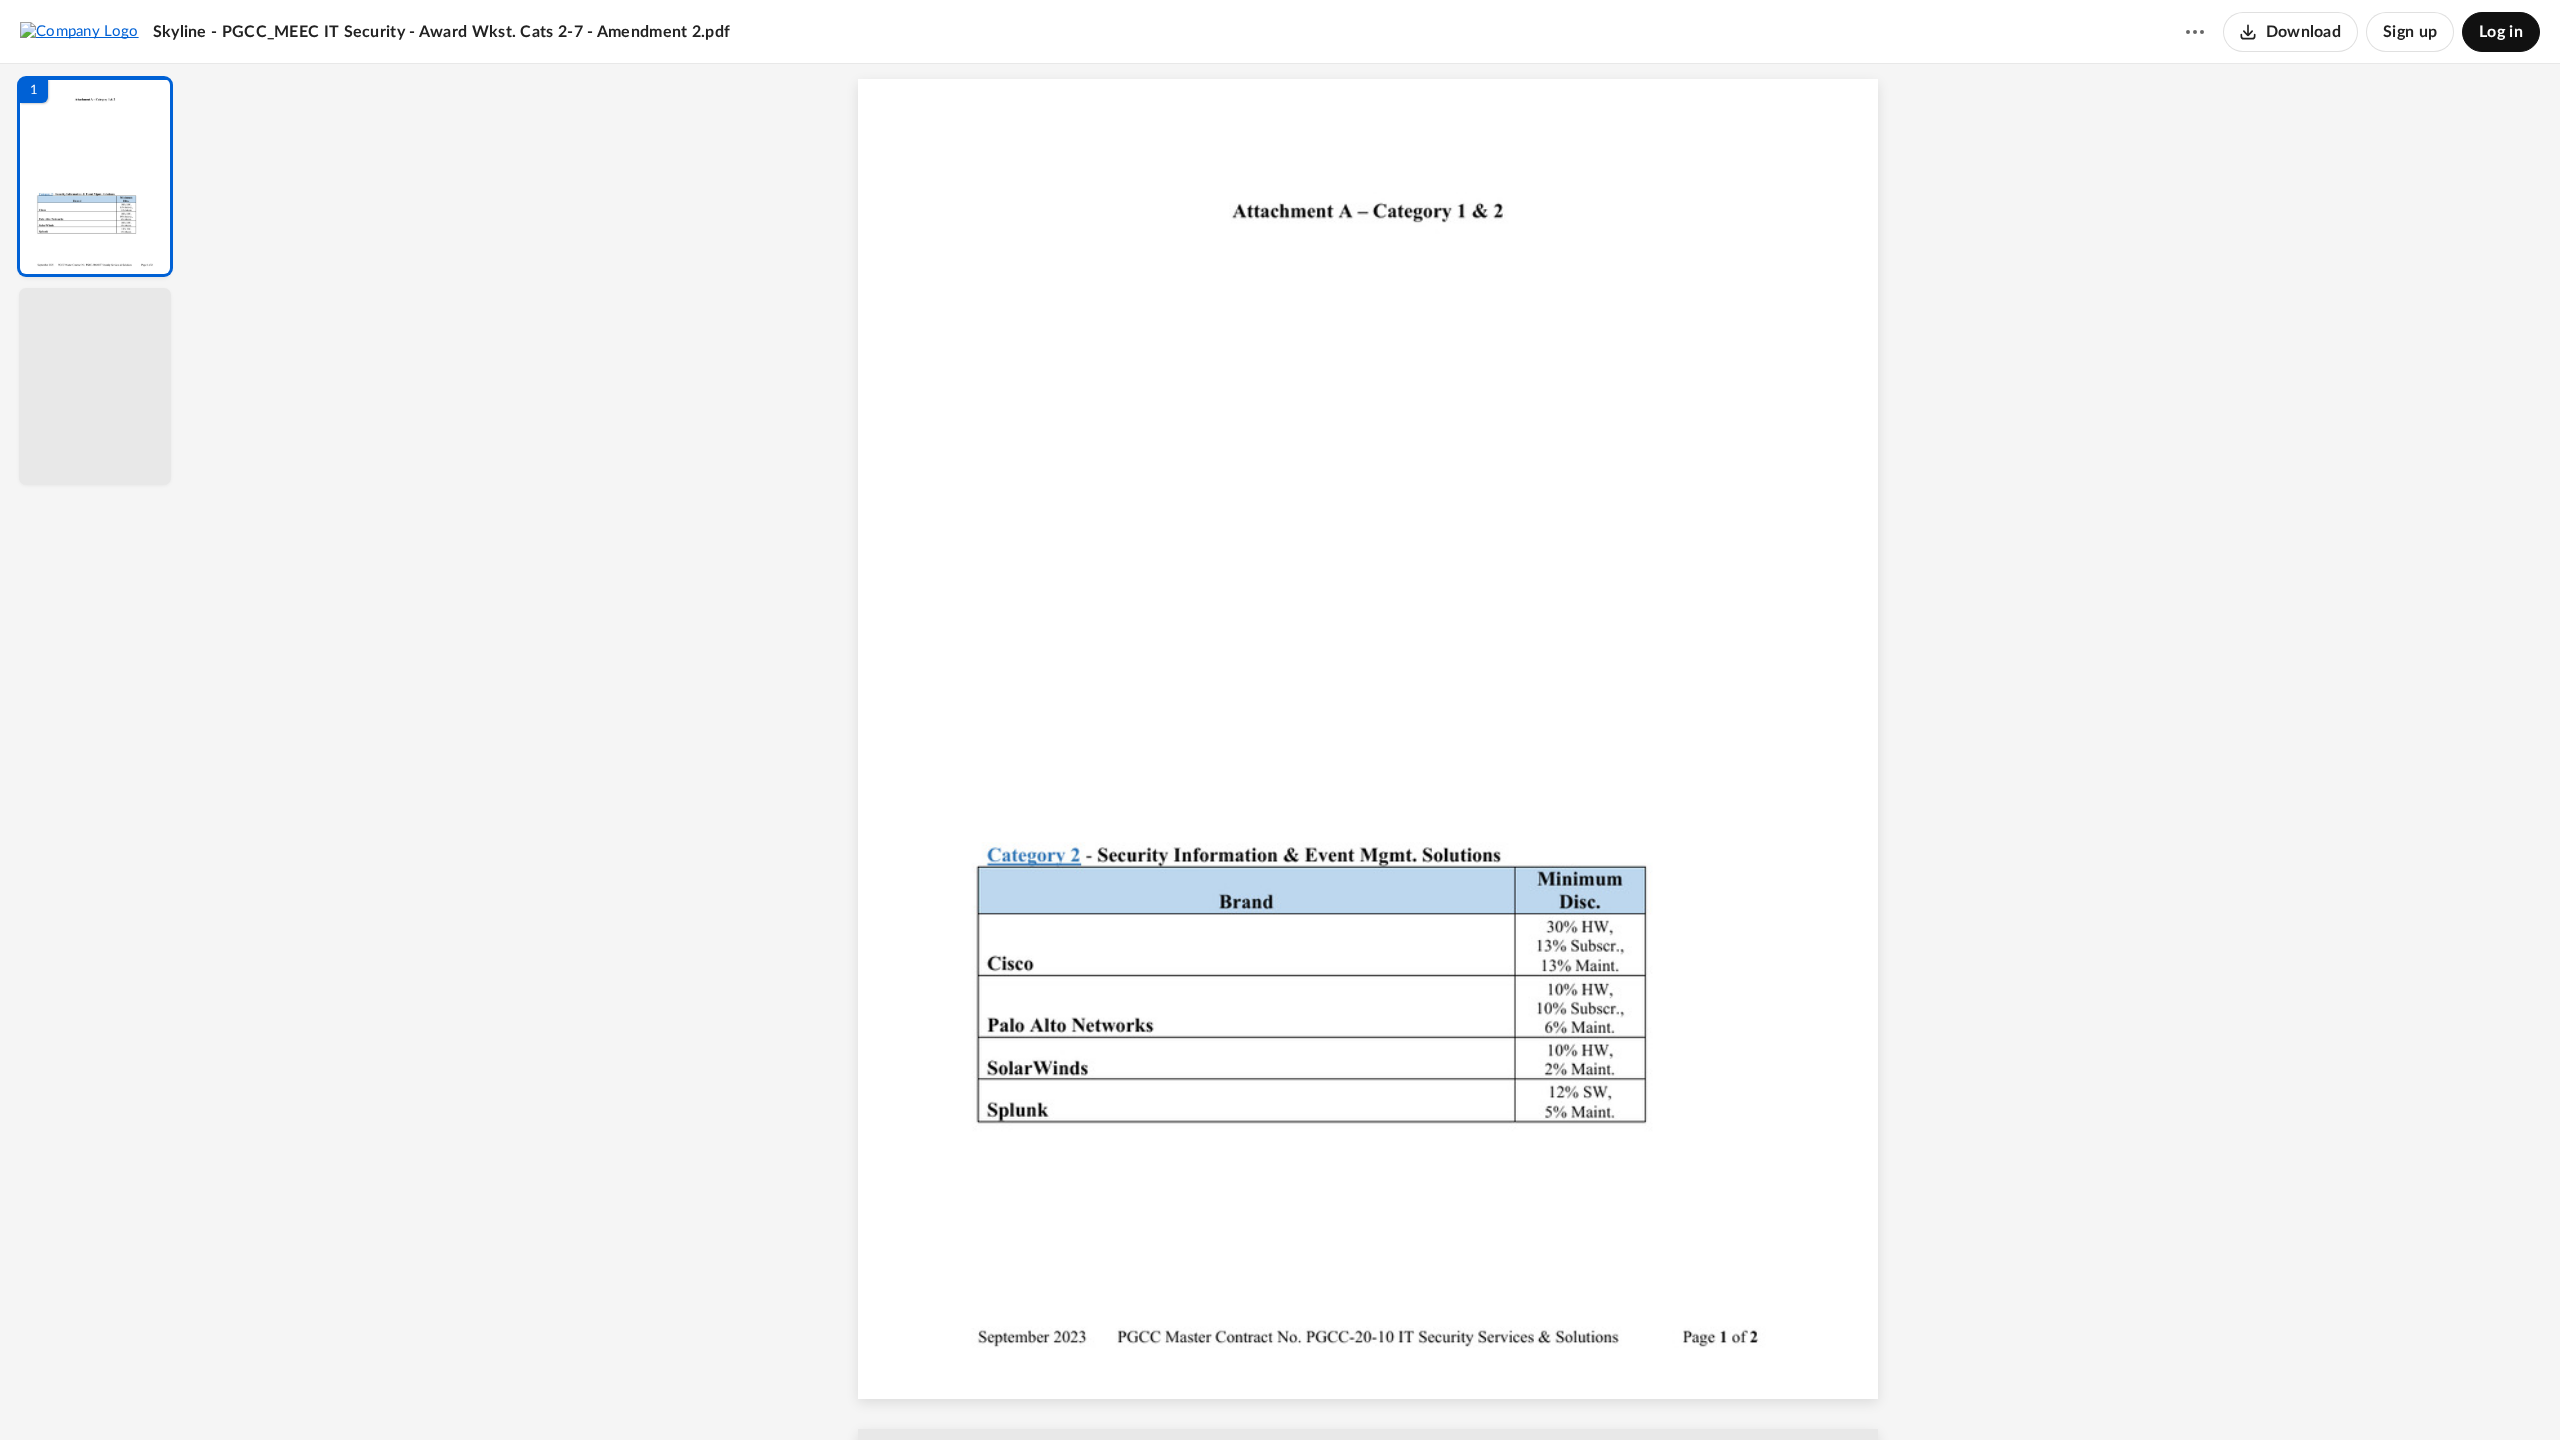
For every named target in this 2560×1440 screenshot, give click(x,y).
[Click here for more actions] (2195, 32)
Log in (2501, 32)
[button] (95, 176)
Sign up (2410, 32)
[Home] (79, 31)
